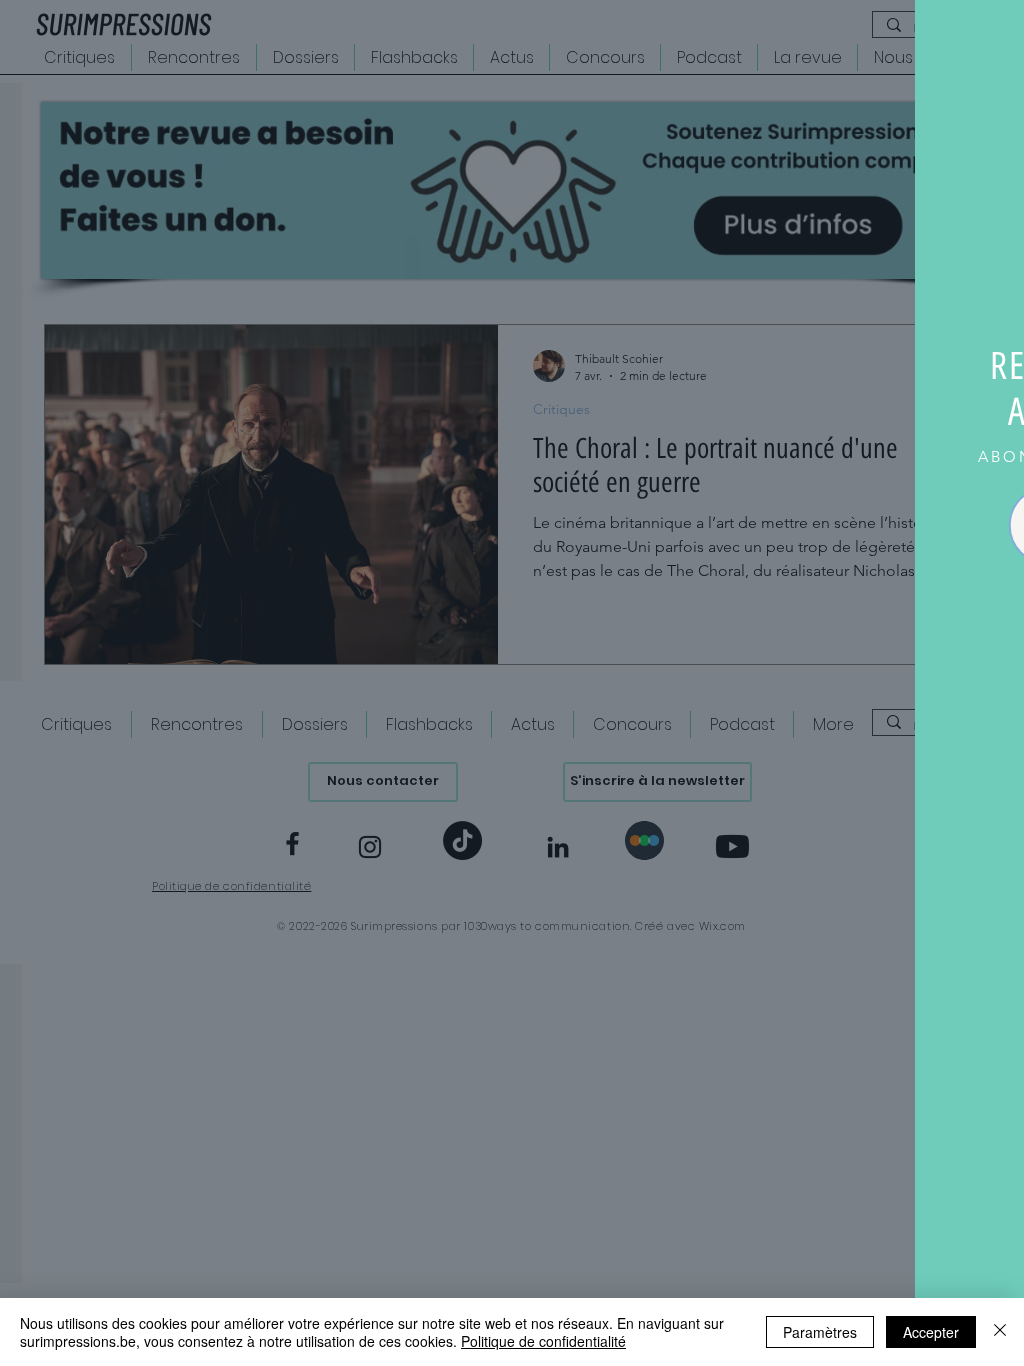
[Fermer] (1000, 1332)
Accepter (931, 1332)
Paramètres (820, 1332)
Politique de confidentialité (543, 1341)
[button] (986, 37)
